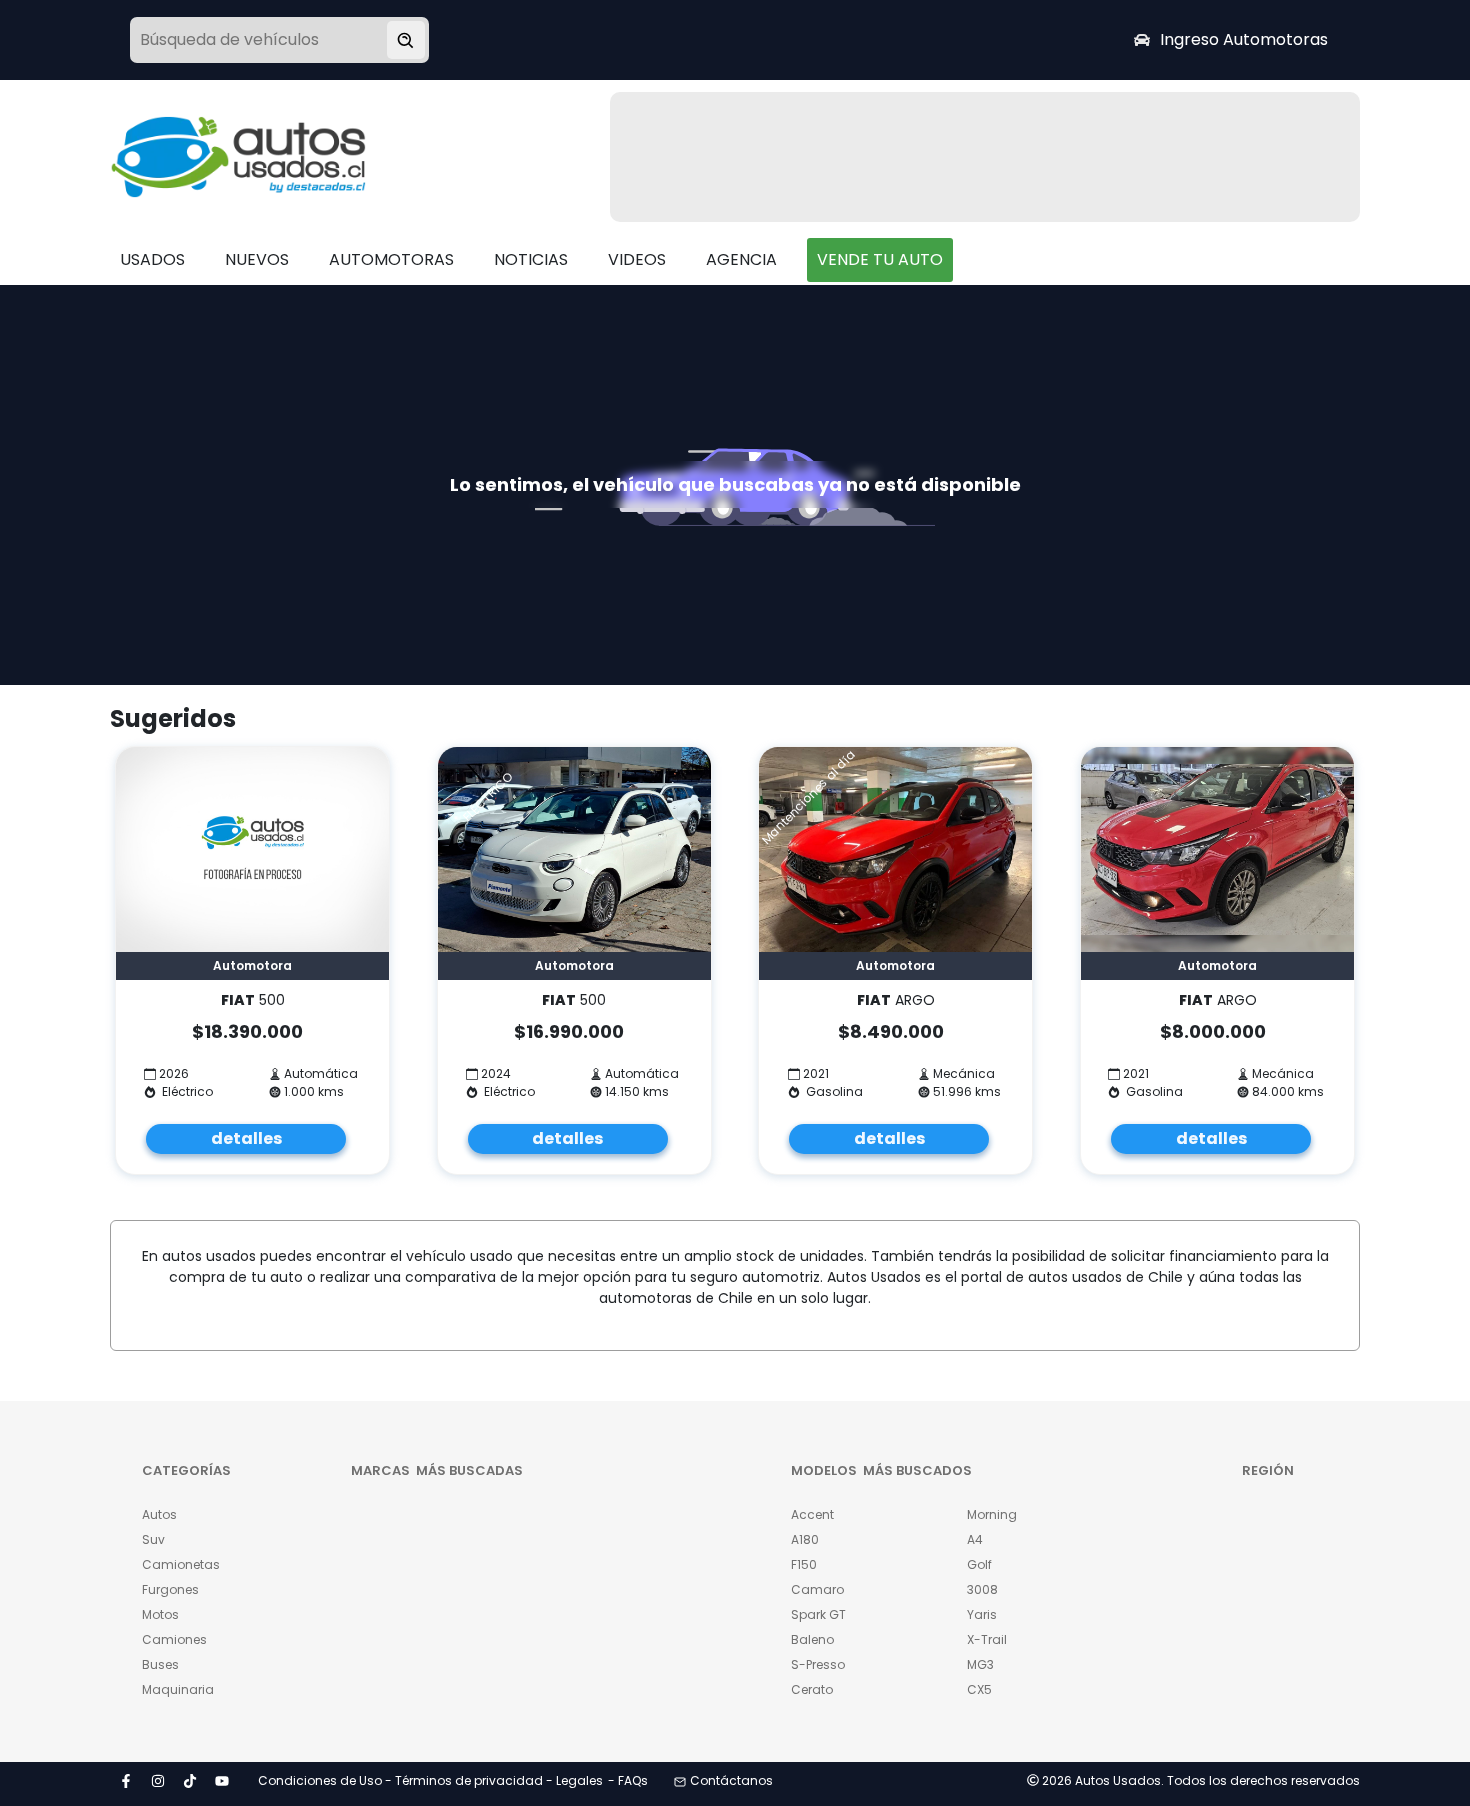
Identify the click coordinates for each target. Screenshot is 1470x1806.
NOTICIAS (531, 259)
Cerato (812, 1689)
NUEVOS (257, 259)
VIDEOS (637, 259)
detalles (246, 1138)
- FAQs (628, 1780)
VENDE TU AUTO (880, 259)
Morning (992, 1514)
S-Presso (818, 1664)
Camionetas (181, 1564)
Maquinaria (178, 1689)
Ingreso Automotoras (1244, 39)
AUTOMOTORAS (391, 259)
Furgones (170, 1589)
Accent (812, 1514)
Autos (159, 1514)
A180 (805, 1539)
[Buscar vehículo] (406, 40)
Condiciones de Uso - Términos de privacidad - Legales (430, 1780)
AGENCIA (741, 259)
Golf (979, 1564)
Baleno (812, 1639)
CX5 (979, 1689)
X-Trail (987, 1639)
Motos (160, 1614)
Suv (153, 1539)
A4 (975, 1539)
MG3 (980, 1664)
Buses (160, 1664)
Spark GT (818, 1614)
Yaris (982, 1614)
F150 (804, 1564)
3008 (982, 1589)
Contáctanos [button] (731, 1780)
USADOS (152, 259)
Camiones (174, 1639)
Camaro (817, 1589)
